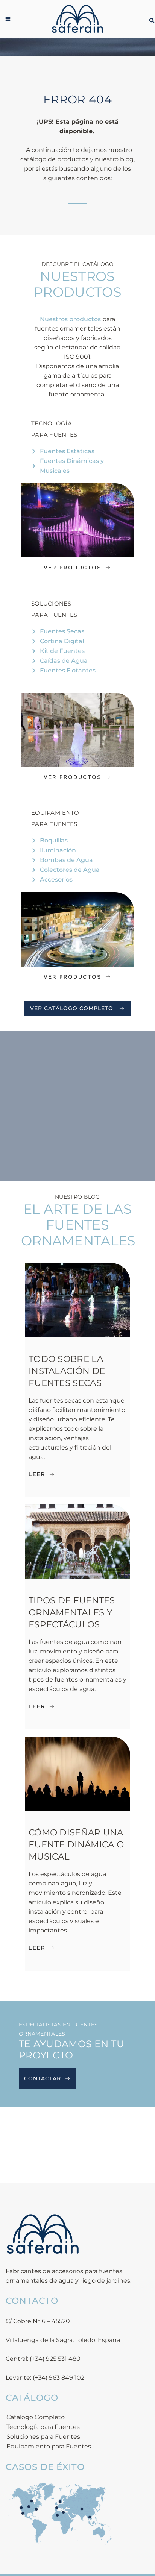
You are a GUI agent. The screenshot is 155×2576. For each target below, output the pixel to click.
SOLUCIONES (51, 603)
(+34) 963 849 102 (59, 2378)
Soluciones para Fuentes (43, 2437)
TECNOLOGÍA (52, 423)
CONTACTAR (43, 2078)
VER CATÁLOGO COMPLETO (72, 1008)
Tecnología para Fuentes (43, 2427)
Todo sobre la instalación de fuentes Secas (67, 1371)
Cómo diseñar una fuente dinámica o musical (76, 1844)
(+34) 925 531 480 (55, 2359)
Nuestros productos (70, 319)
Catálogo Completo (36, 2417)
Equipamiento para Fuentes (49, 2446)
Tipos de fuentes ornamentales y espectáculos (72, 1612)
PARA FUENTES (54, 435)
